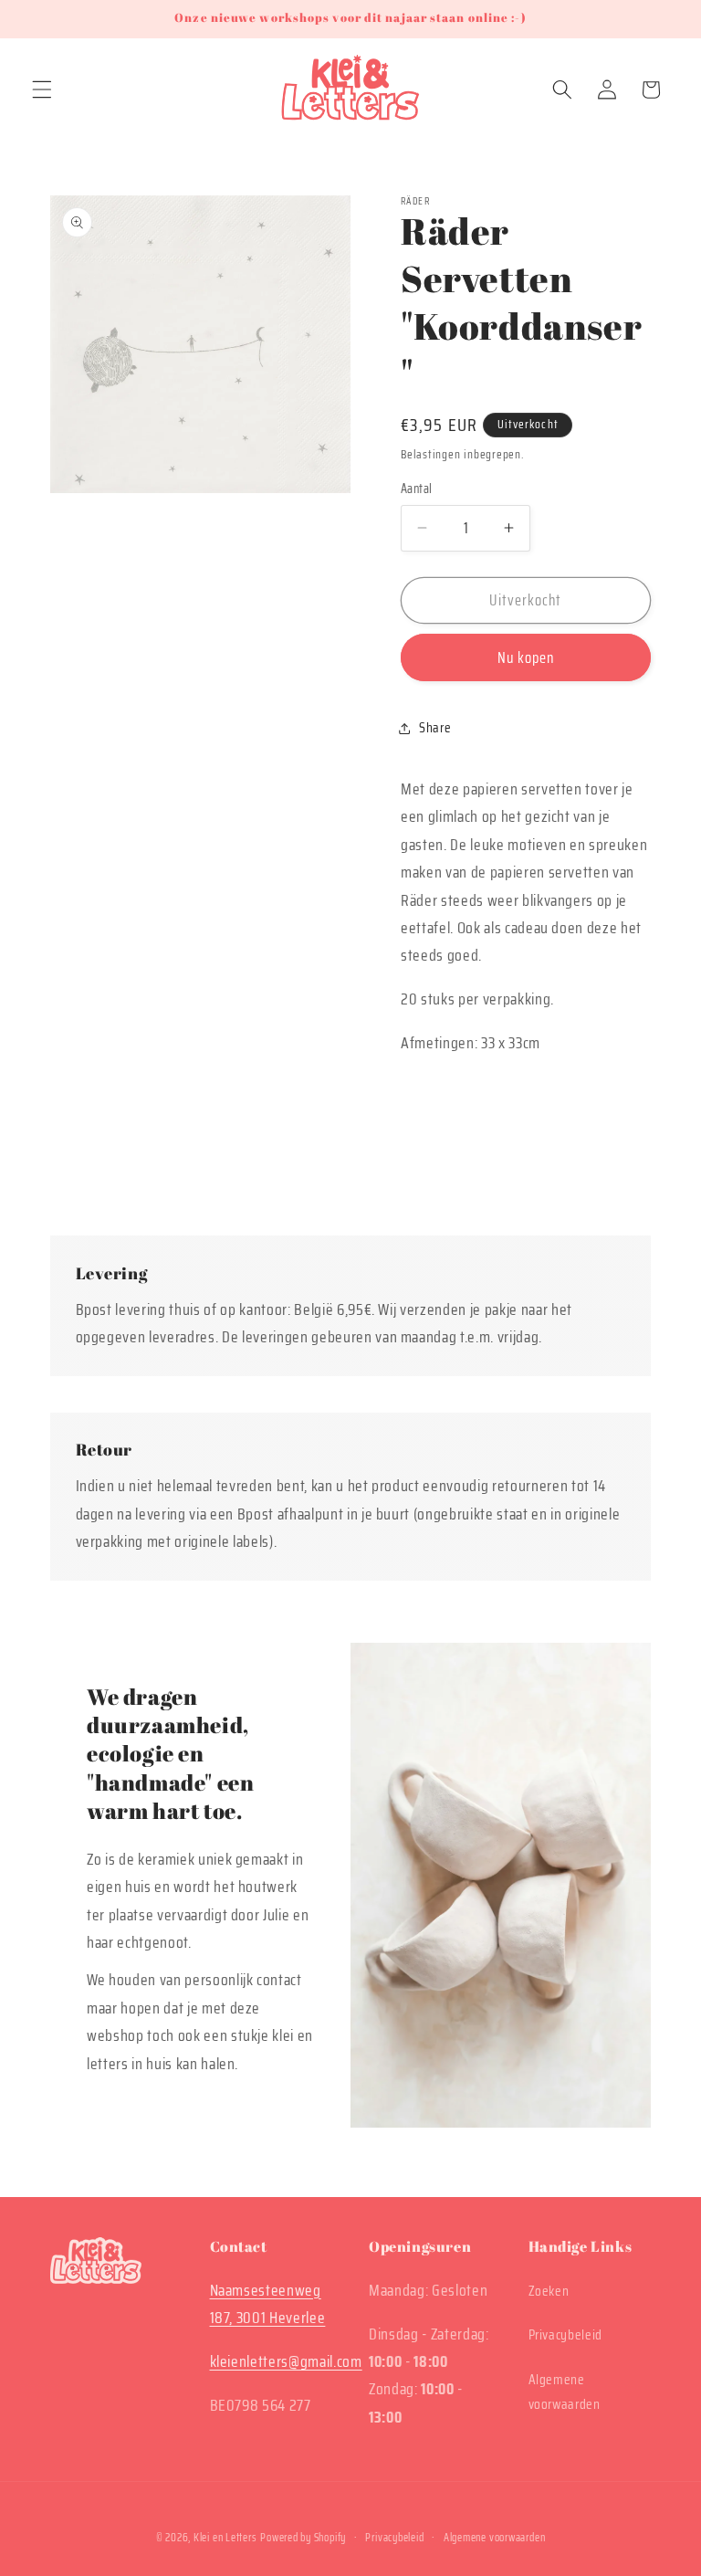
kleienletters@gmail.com (286, 2361)
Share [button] (435, 728)
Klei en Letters (225, 2537)
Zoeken (549, 2291)
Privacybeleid (566, 2335)
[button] (42, 89)
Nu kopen (526, 657)
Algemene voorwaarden (565, 2392)
